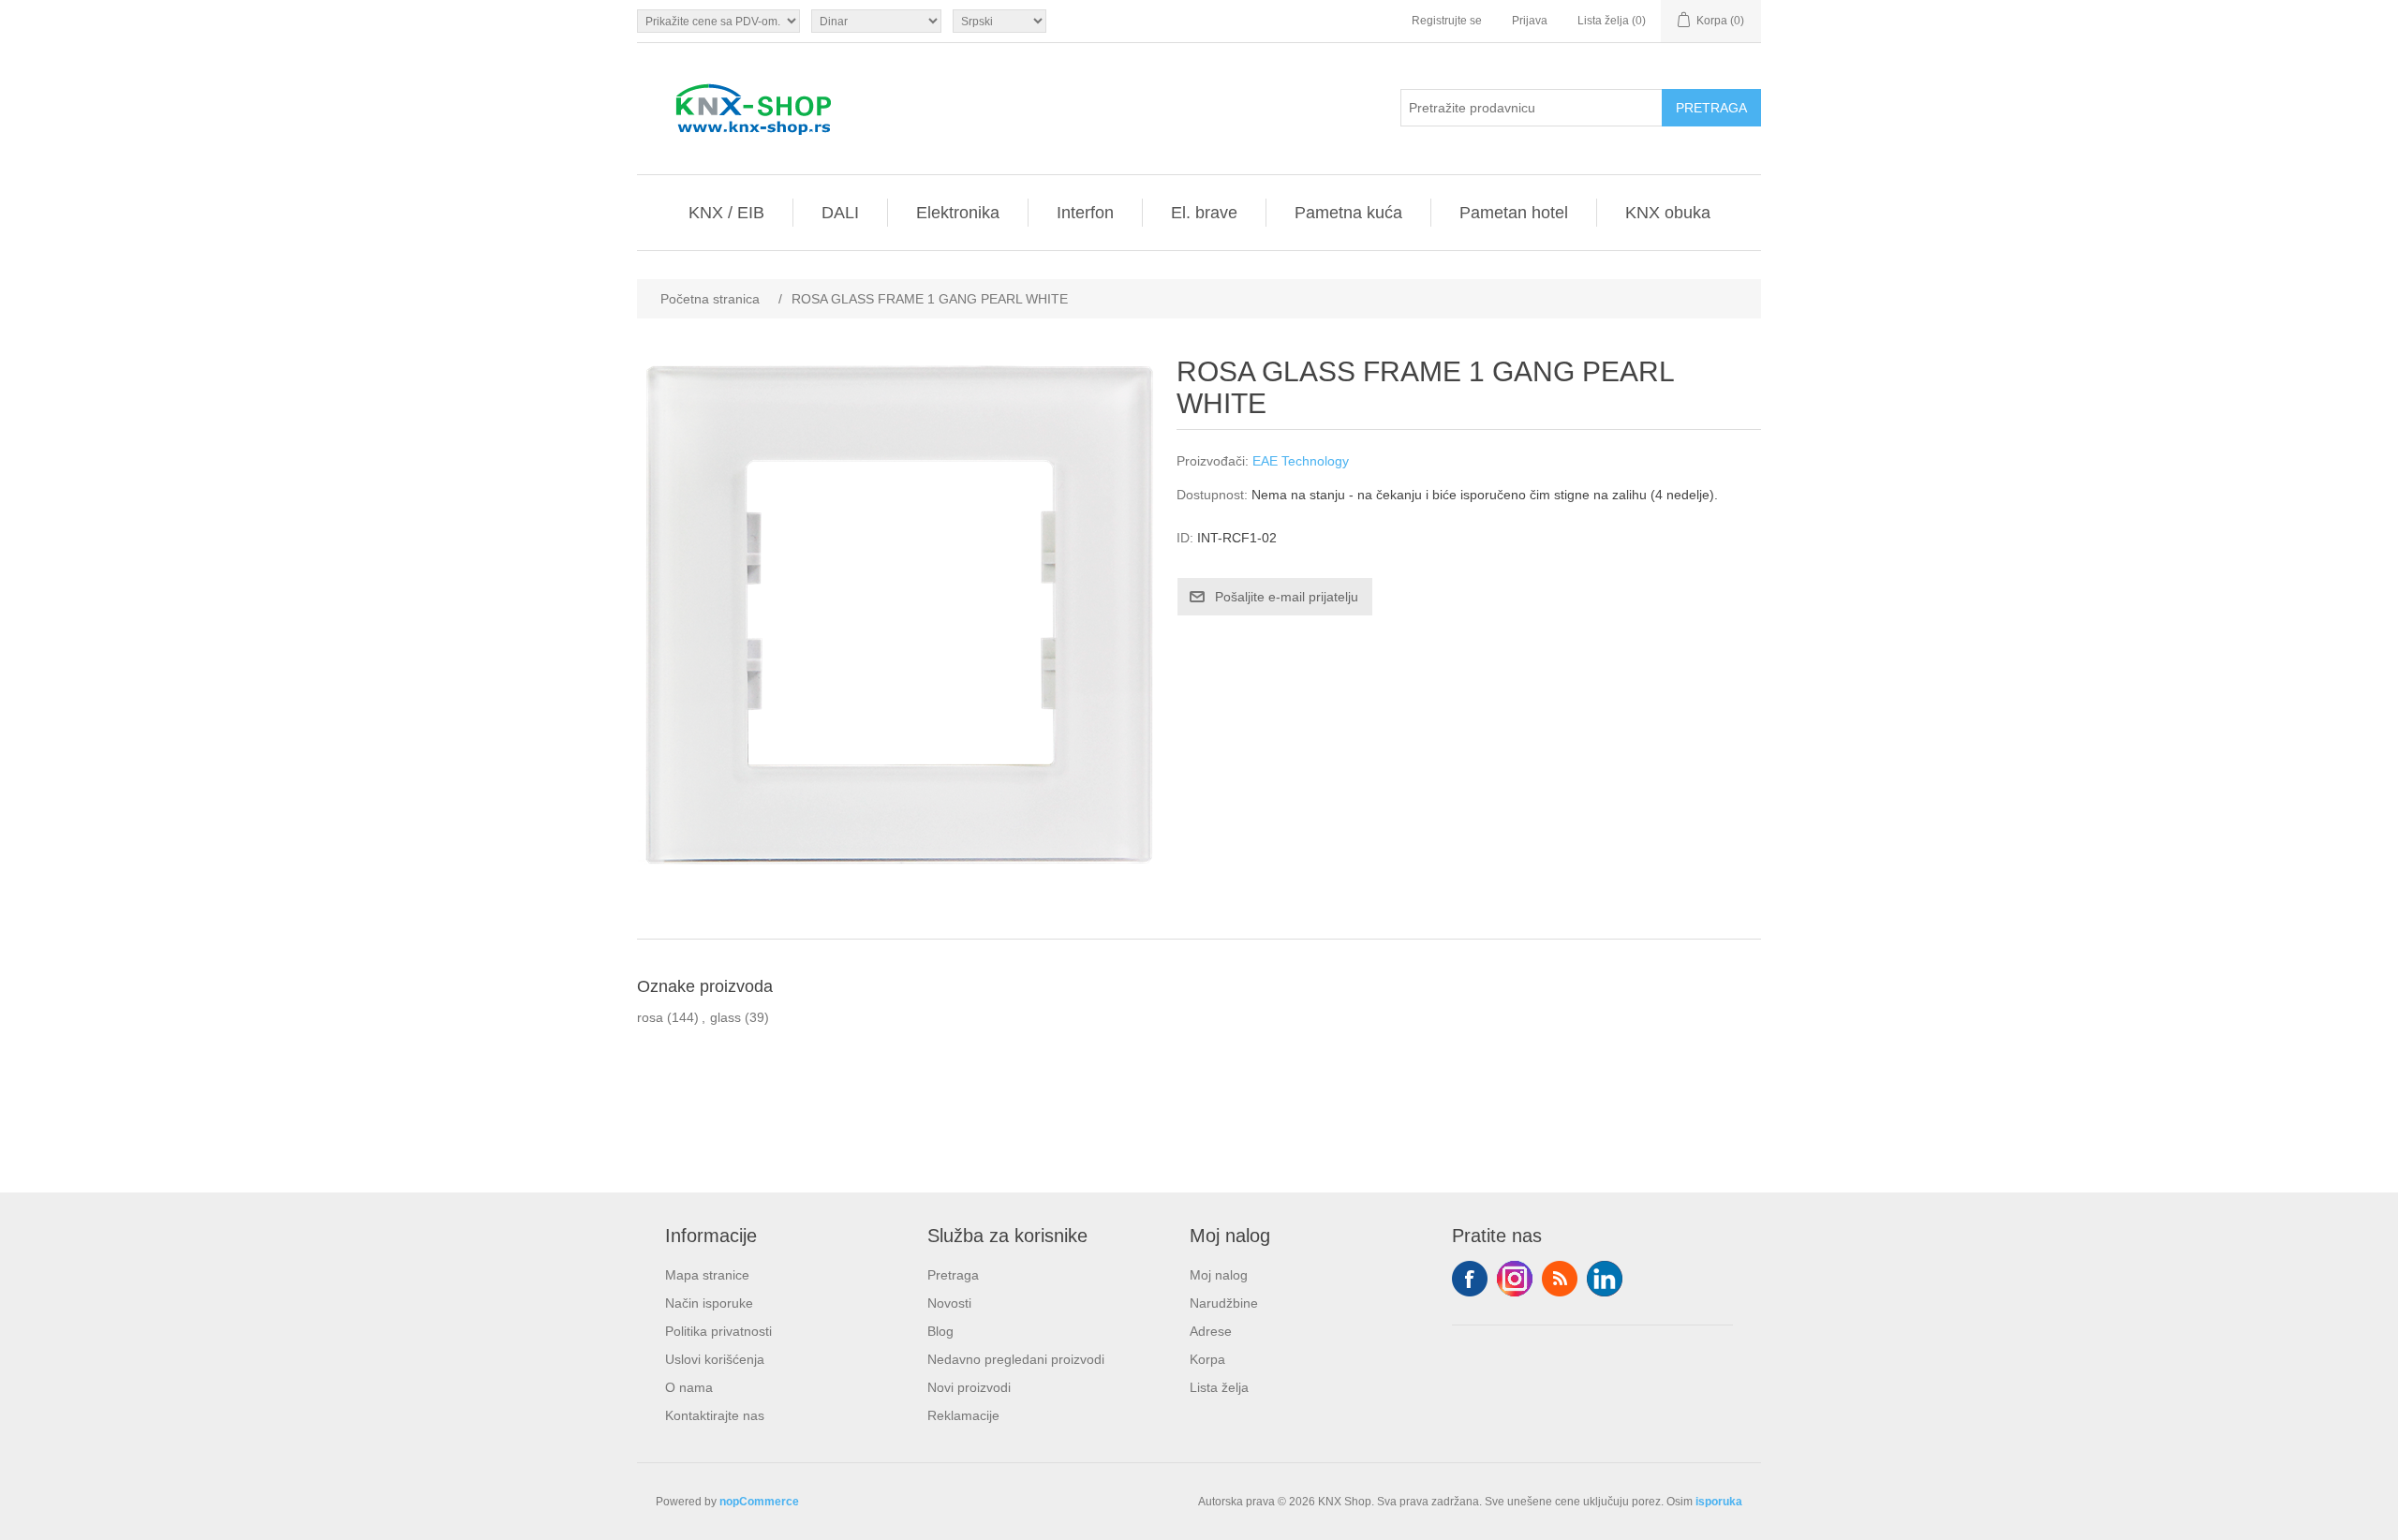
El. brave (1204, 213)
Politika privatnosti (718, 1331)
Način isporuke (709, 1303)
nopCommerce (759, 1502)
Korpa (1207, 1359)
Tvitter (1515, 1279)
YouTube (1605, 1279)
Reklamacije (963, 1415)
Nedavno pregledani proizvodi (1016, 1359)
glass (725, 1017)
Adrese (1211, 1331)
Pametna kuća (1348, 213)
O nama (689, 1387)
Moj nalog (1219, 1275)
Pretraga (953, 1275)
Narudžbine (1224, 1303)
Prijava (1530, 21)
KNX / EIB (726, 213)
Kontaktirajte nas (715, 1415)
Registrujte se (1447, 21)
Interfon (1085, 213)
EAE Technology (1301, 461)
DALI (840, 213)
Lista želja (1219, 1387)
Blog (940, 1331)
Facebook (1470, 1279)
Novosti (949, 1303)
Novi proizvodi (969, 1387)
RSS (1560, 1279)
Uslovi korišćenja (715, 1359)
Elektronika (958, 213)
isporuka (1719, 1502)
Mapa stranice (707, 1275)
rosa (650, 1017)
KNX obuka (1668, 213)
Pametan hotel (1514, 213)
